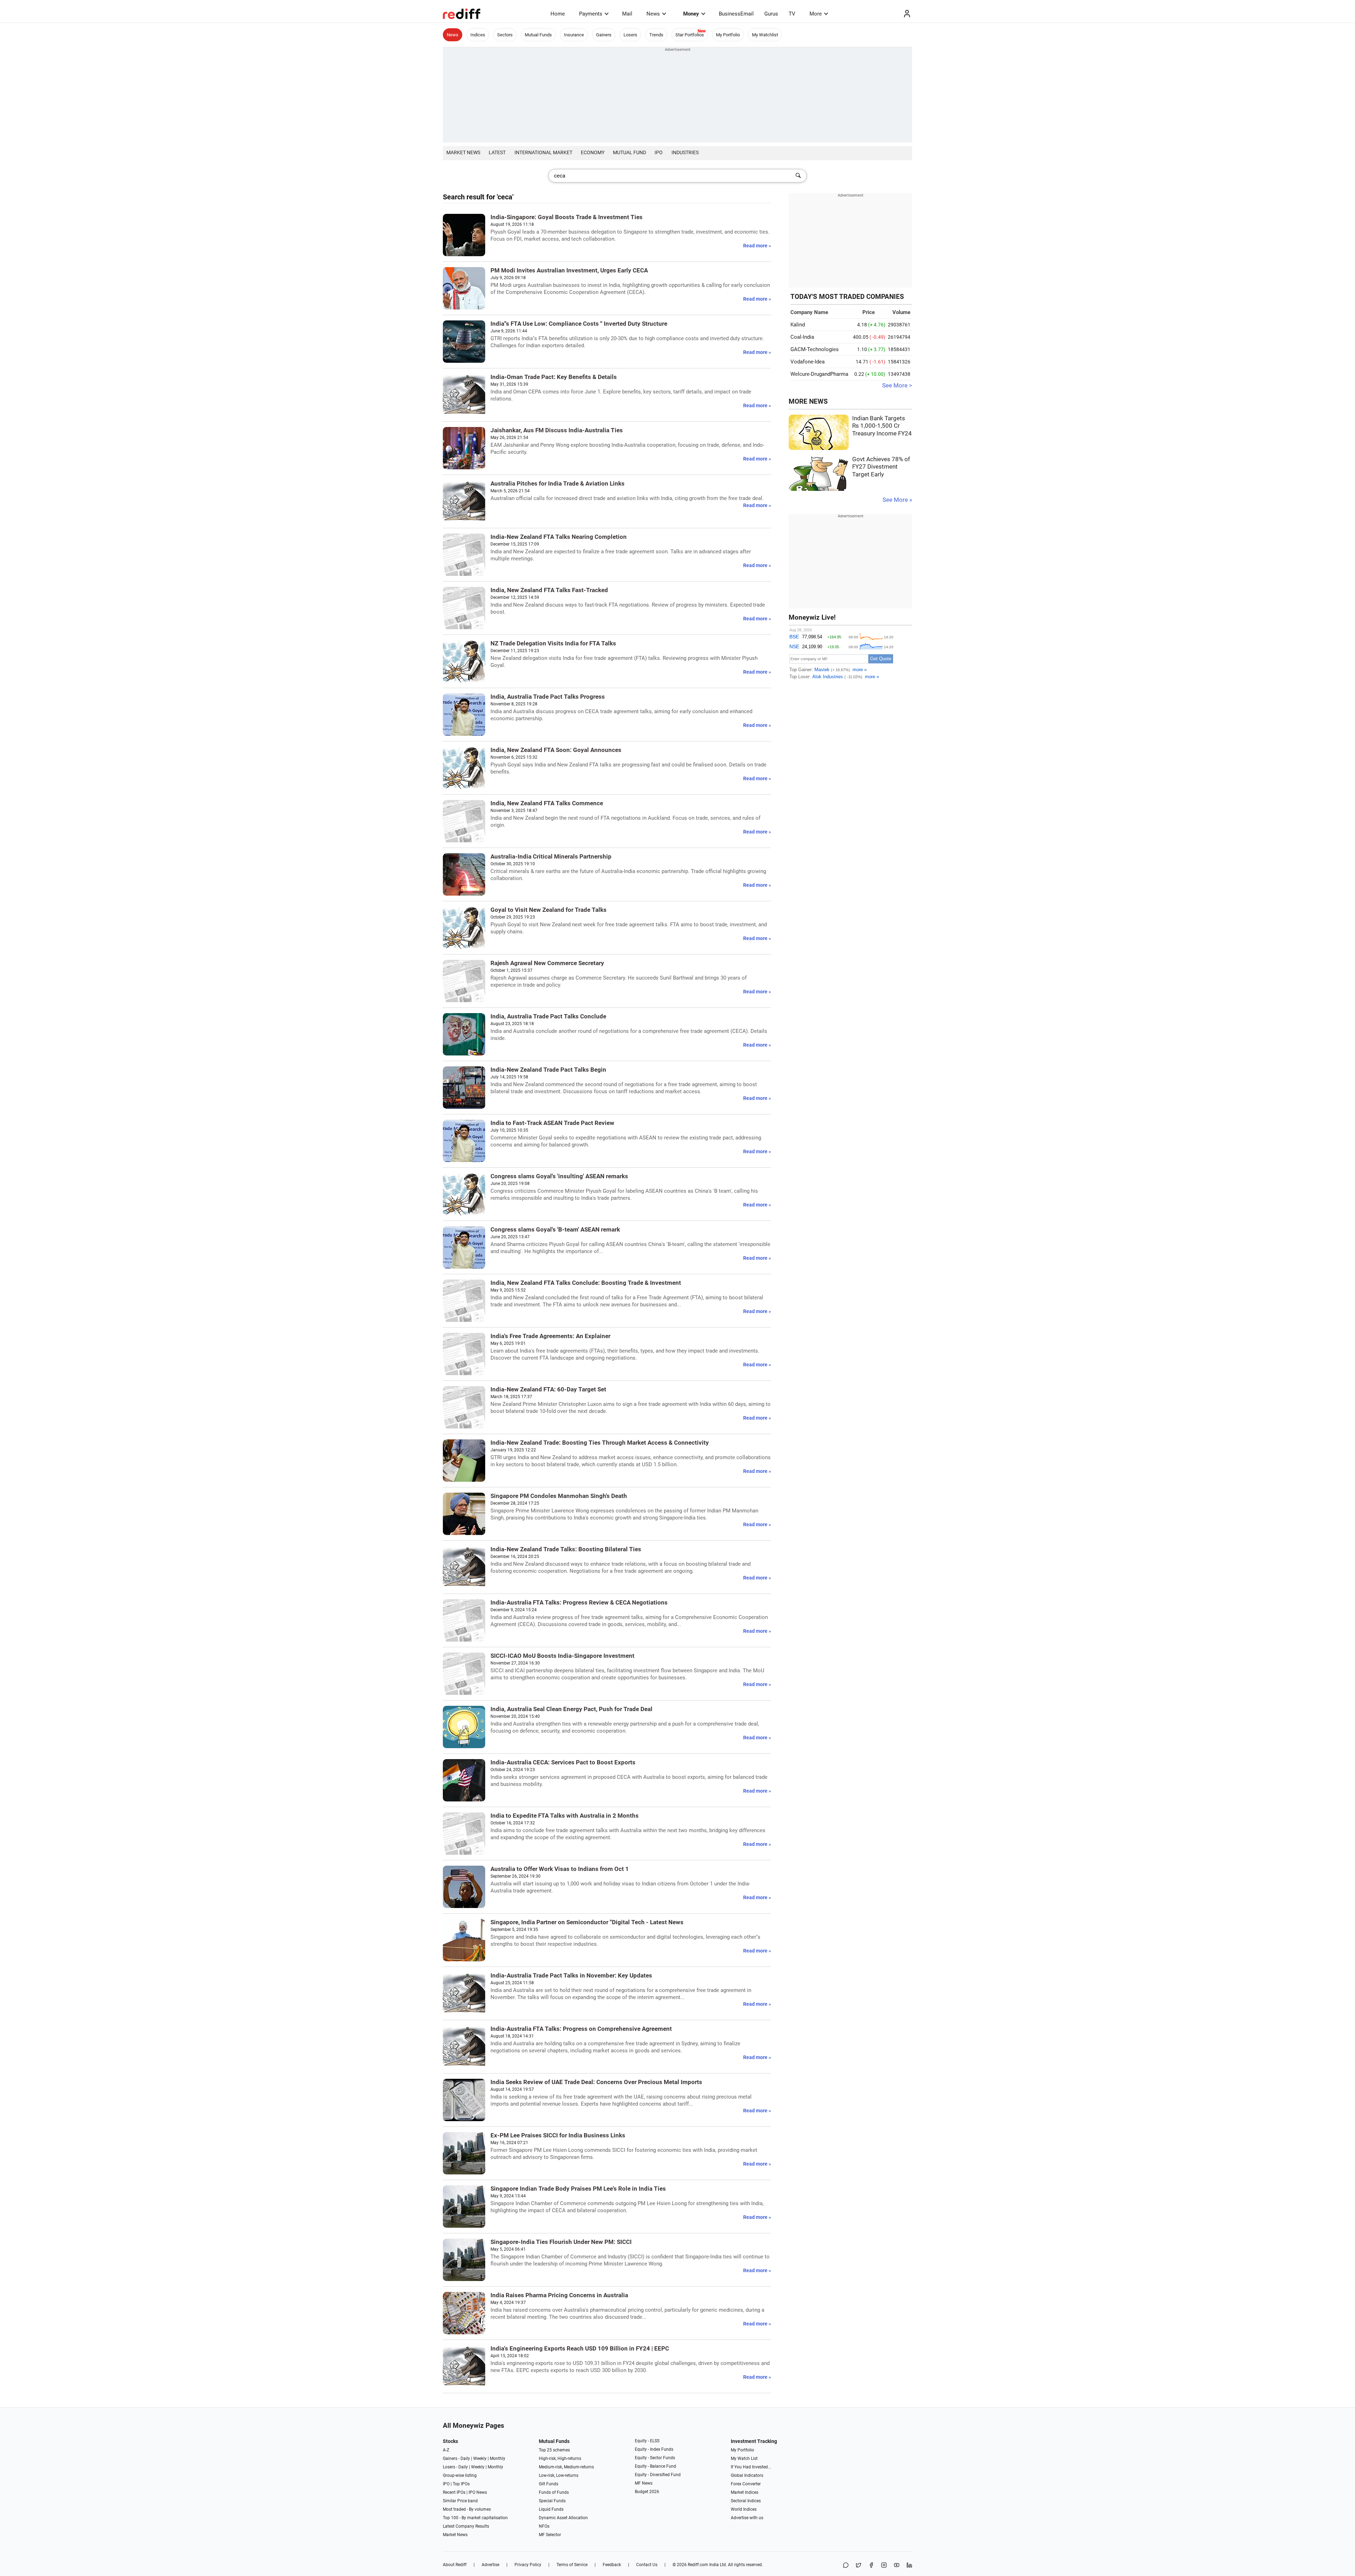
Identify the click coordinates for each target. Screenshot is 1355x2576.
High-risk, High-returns (560, 2458)
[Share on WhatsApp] (846, 2566)
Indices (478, 35)
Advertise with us (747, 2518)
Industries (685, 152)
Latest (497, 152)
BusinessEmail (736, 14)
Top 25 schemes (554, 2450)
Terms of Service (572, 2565)
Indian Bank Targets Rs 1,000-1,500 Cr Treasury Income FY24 (882, 426)
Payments (591, 14)
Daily (465, 2458)
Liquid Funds (551, 2509)
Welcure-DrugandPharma (819, 374)
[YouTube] (897, 2566)
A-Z (446, 2450)
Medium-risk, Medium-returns (566, 2467)
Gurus (771, 14)
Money (691, 14)
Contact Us (647, 2565)
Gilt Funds (549, 2484)
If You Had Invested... (751, 2467)
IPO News (478, 2492)
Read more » (757, 246)
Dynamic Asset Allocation (563, 2518)
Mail (627, 14)
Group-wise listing (460, 2475)
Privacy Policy (528, 2565)
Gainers (604, 35)
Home (558, 14)
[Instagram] (884, 2566)
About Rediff (455, 2565)
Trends (656, 35)
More (816, 14)
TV (792, 14)
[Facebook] (871, 2566)
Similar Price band (460, 2501)
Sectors (505, 35)
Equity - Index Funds (654, 2449)
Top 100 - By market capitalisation (475, 2518)
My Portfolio (728, 35)
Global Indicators (747, 2475)
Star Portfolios (690, 35)
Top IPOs (461, 2484)
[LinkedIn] (909, 2566)
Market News (463, 152)
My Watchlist (765, 35)
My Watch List (744, 2458)
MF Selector (550, 2535)
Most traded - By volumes (467, 2509)
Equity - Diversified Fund (658, 2475)
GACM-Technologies (815, 349)
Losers (630, 35)
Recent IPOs (454, 2492)
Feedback (612, 2565)
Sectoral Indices (746, 2501)
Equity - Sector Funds (655, 2458)
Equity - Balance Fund (655, 2466)
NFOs (544, 2526)
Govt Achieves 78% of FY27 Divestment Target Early (881, 467)
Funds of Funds (554, 2492)
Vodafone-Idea (808, 362)
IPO (659, 152)
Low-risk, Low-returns (559, 2475)
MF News (644, 2483)
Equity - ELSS (647, 2441)
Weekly (480, 2458)
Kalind (798, 325)
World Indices (744, 2509)
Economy (593, 152)
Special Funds (552, 2501)
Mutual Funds (538, 35)
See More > (897, 386)
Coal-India (802, 337)
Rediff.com (698, 2565)
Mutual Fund (630, 152)
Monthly (498, 2458)
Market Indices (745, 2492)
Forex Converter (746, 2484)
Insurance (574, 35)
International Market (543, 152)
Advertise (490, 2565)
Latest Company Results (466, 2526)
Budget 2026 (647, 2492)
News (653, 14)
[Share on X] (859, 2566)
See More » (897, 500)
